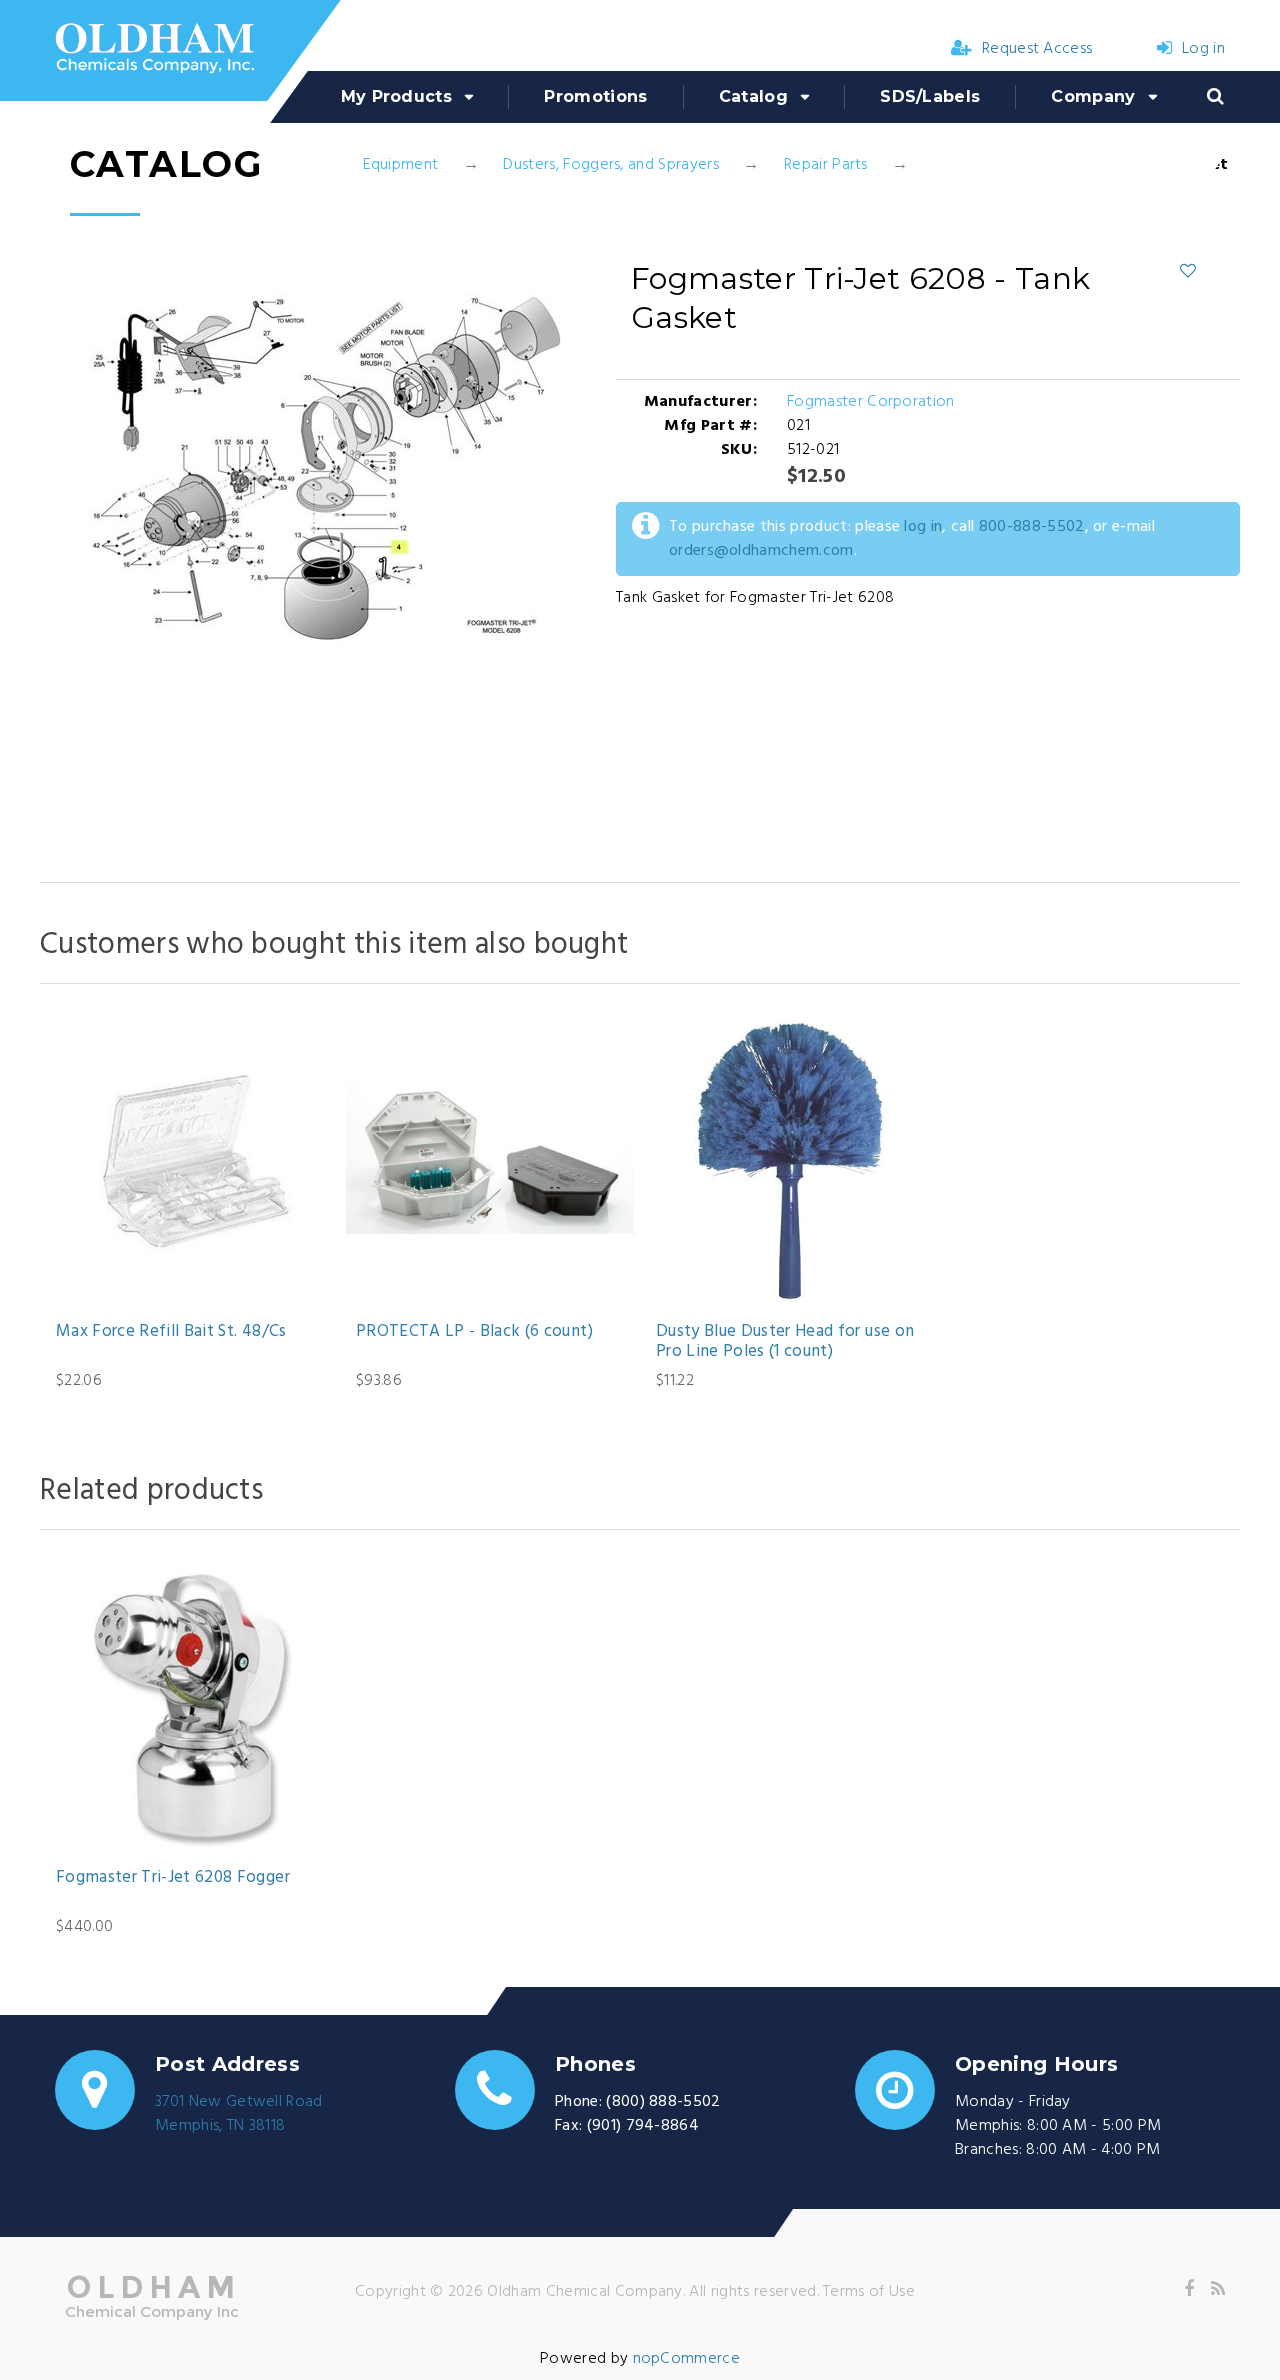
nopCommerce (687, 2359)
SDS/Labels (930, 96)
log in (923, 527)
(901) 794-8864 (643, 2126)
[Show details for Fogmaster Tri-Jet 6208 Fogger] (190, 1704)
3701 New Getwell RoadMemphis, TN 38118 (239, 2114)
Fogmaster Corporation (871, 402)
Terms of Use (869, 2292)
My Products (397, 96)
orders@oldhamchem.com (761, 551)
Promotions (595, 96)
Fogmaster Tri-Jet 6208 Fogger (173, 1878)
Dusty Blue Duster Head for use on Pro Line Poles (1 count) (785, 1342)
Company (1093, 96)
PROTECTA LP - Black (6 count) (474, 1332)
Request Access (1037, 49)
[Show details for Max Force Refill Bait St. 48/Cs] (190, 1158)
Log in (1203, 49)
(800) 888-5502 (663, 2102)
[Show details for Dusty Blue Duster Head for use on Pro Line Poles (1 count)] (790, 1158)
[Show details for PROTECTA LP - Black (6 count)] (490, 1158)
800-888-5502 (1032, 527)
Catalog (753, 96)
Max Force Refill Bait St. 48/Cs (171, 1332)
